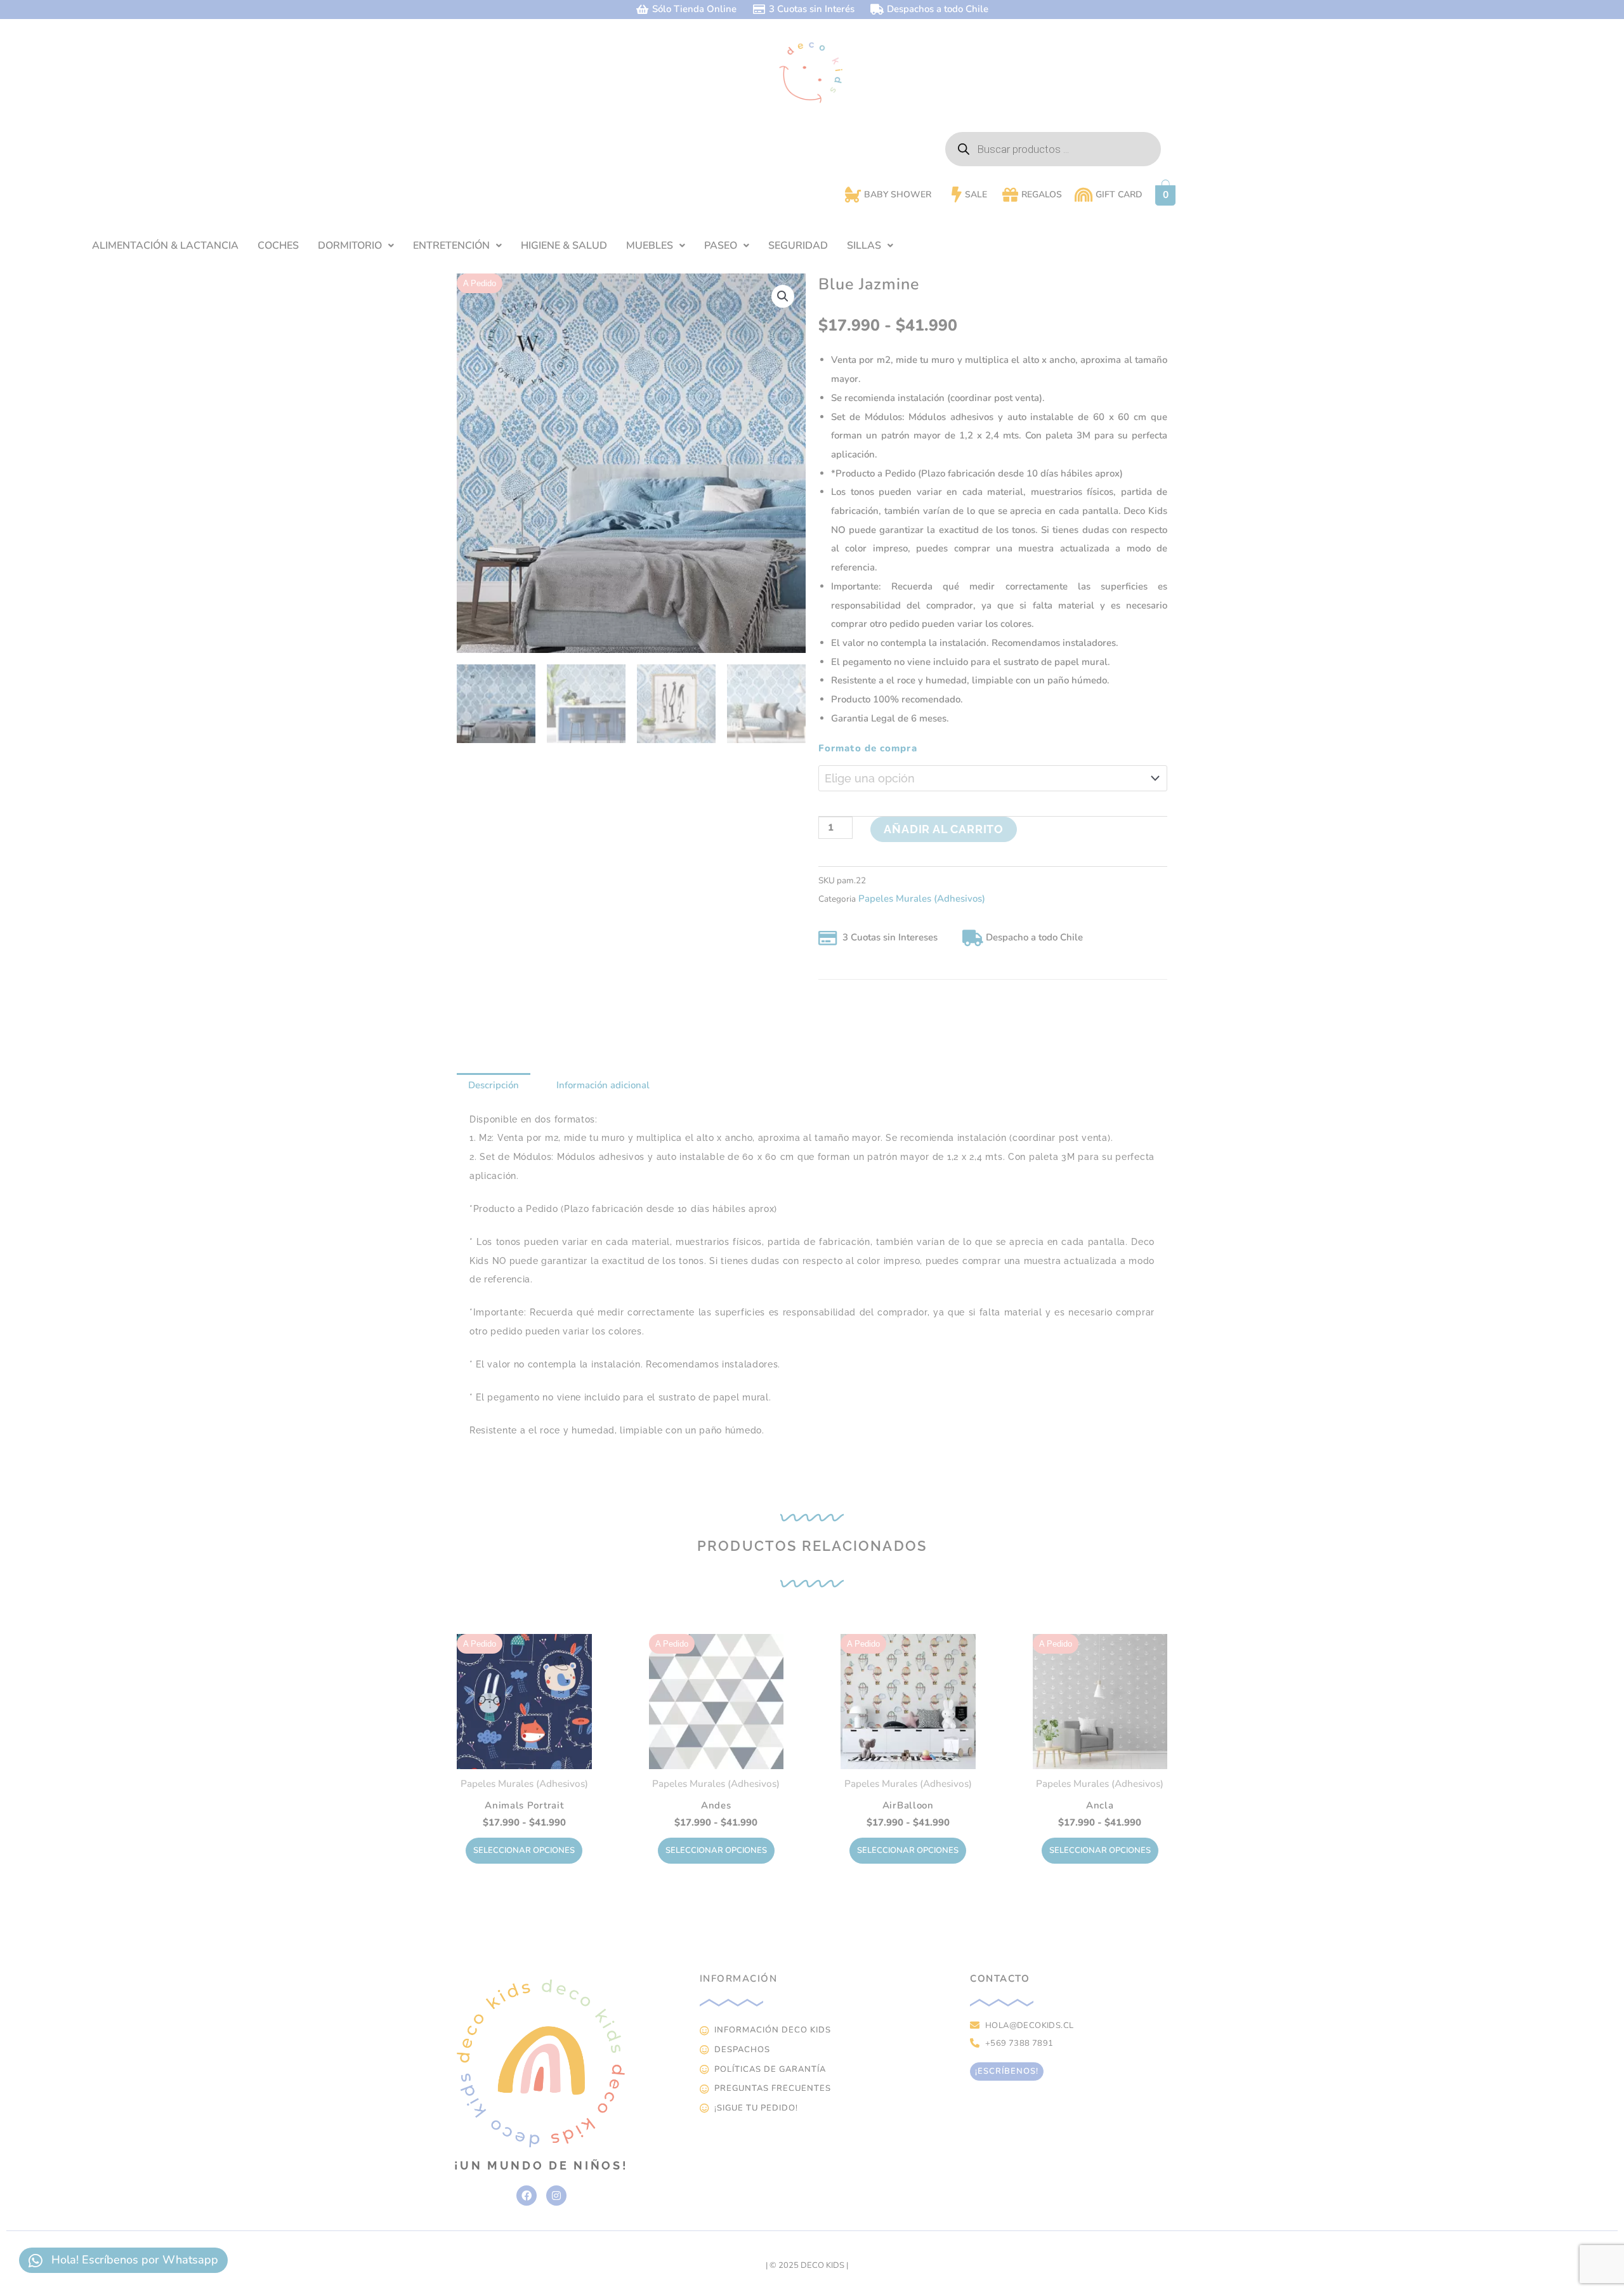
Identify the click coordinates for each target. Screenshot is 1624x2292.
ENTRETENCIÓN (451, 246)
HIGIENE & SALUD (564, 246)
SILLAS (864, 246)
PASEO (721, 246)
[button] (356, 246)
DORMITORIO (350, 246)
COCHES (278, 246)
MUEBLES (650, 246)
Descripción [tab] (494, 1085)
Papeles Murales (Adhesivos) (922, 899)
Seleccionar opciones (524, 1850)
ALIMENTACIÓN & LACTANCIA (165, 246)
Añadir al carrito (944, 829)
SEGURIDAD (798, 246)
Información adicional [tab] (603, 1085)
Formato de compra (868, 748)
